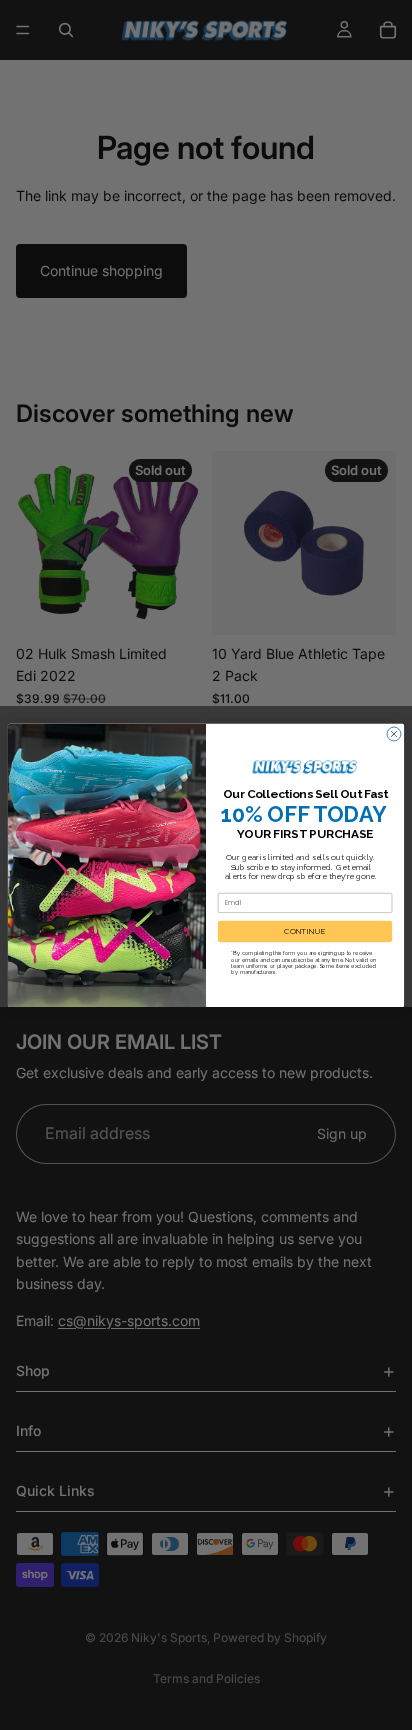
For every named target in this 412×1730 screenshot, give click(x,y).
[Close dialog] (394, 734)
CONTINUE (305, 931)
